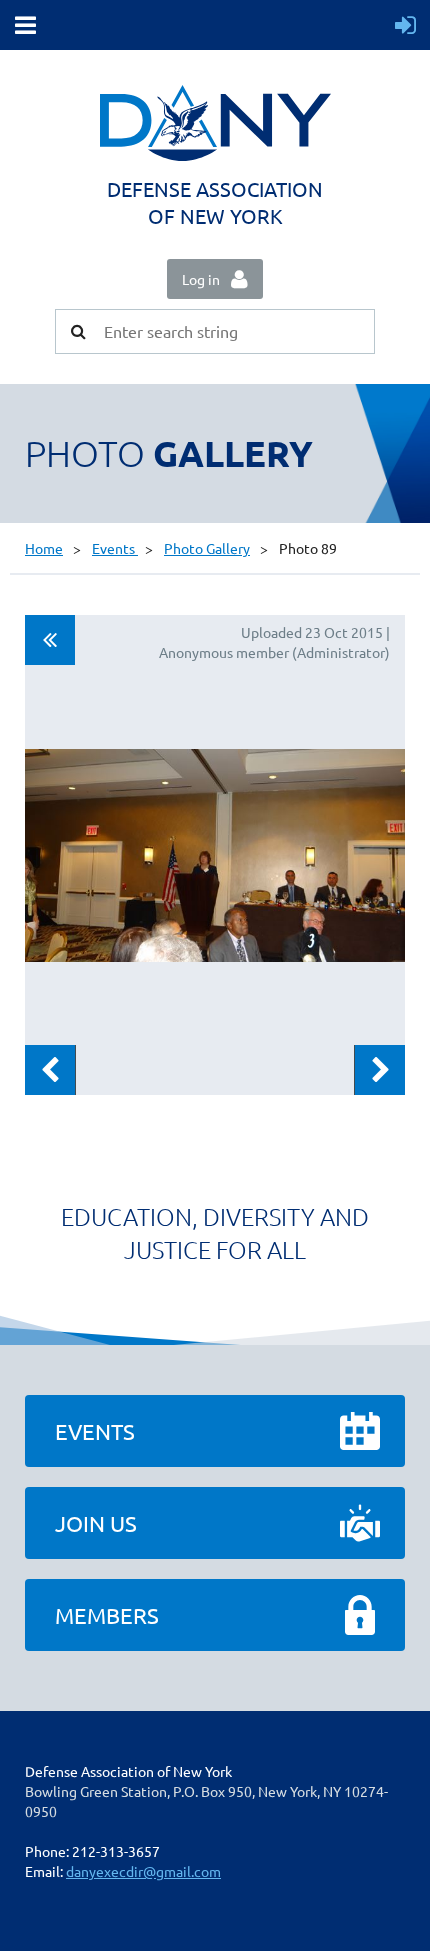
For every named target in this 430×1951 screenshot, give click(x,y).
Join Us (96, 1523)
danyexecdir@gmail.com (143, 1871)
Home (44, 548)
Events (115, 548)
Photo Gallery (207, 548)
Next (380, 1070)
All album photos (50, 640)
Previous (50, 1070)
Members (107, 1615)
